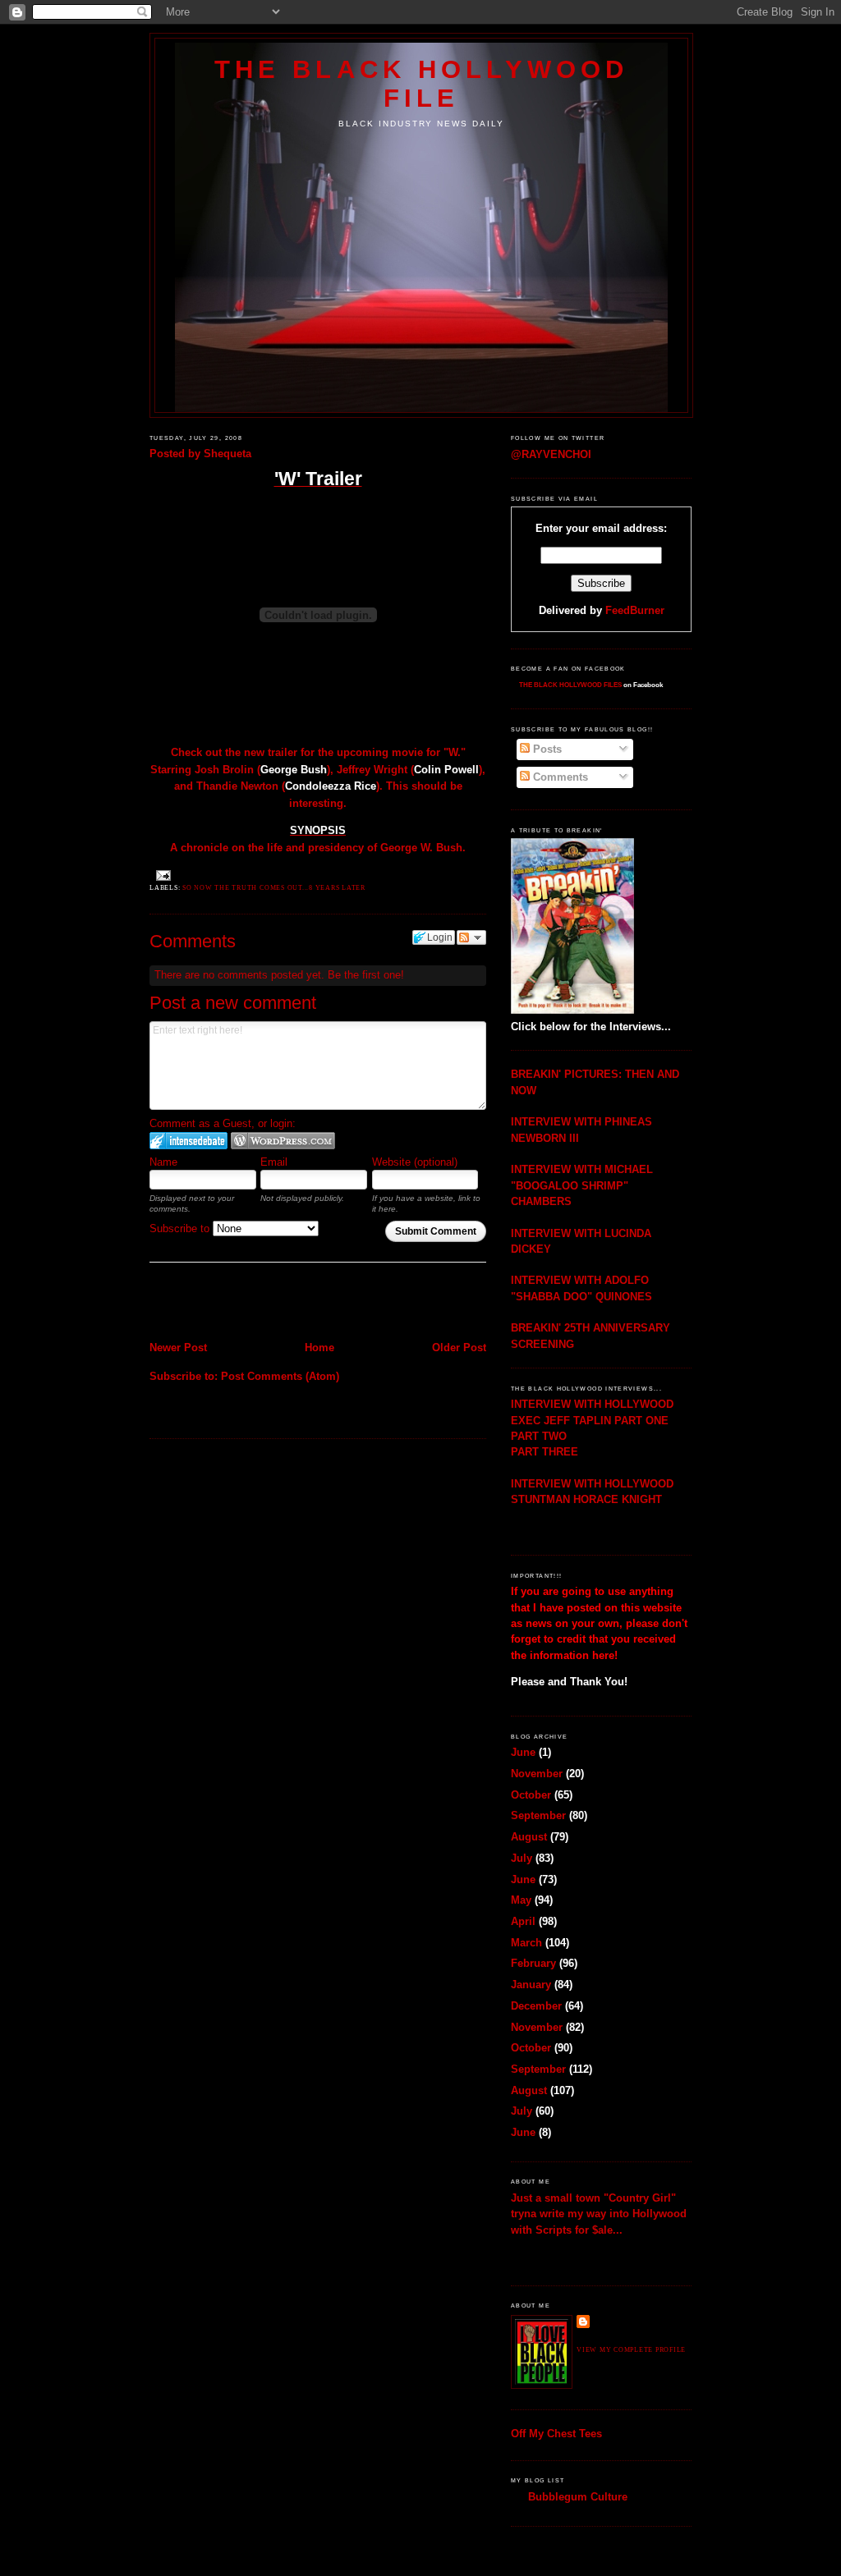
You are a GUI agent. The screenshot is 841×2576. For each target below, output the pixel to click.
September (538, 1815)
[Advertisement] (246, 1304)
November (537, 1774)
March (526, 1943)
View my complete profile (631, 2350)
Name (163, 1162)
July (522, 1858)
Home (319, 1348)
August (529, 1837)
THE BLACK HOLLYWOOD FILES (570, 685)
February (533, 1963)
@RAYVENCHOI (551, 454)
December (536, 2006)
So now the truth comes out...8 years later (274, 888)
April (523, 1921)
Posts (546, 749)
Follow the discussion (471, 937)
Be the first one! (366, 975)
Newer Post (178, 1348)
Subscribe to (181, 1228)
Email (274, 1162)
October (531, 1795)
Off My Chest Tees (556, 2434)
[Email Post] (162, 875)
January (531, 1985)
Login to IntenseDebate (188, 1141)
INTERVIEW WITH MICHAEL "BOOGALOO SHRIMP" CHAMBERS (582, 1185)
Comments (559, 777)
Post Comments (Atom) (280, 1376)
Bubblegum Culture (578, 2497)
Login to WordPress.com (283, 1141)
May (521, 1900)
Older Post (459, 1348)
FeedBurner (635, 610)
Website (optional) (415, 1162)
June (523, 1752)
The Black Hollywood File (421, 83)
